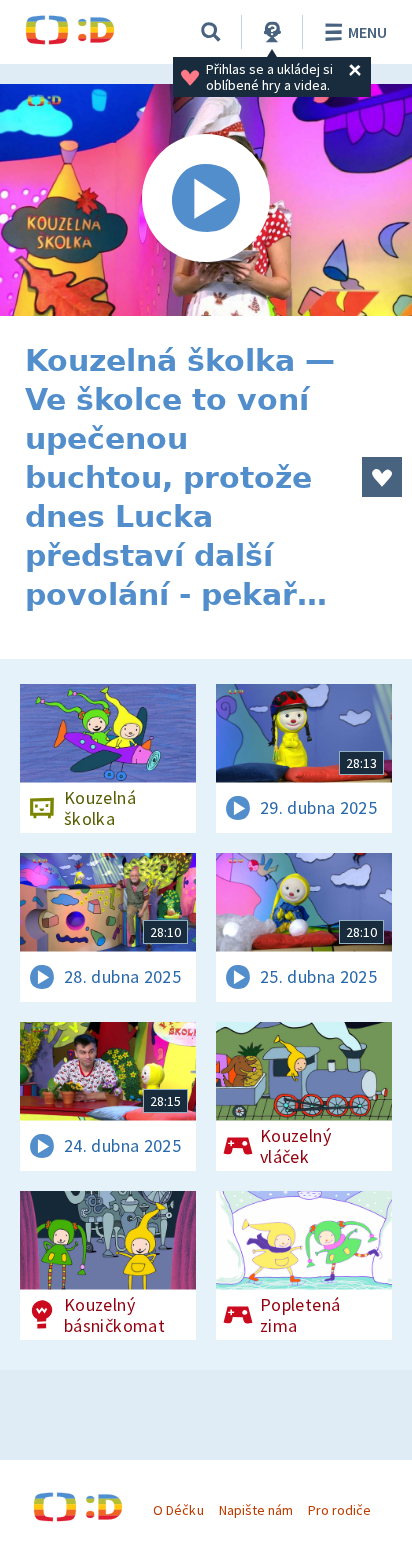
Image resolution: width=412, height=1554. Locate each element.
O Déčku (178, 1510)
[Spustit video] (206, 200)
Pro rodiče (339, 1510)
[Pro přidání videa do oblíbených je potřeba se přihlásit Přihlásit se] (382, 477)
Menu (367, 32)
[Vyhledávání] (211, 32)
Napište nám (256, 1510)
